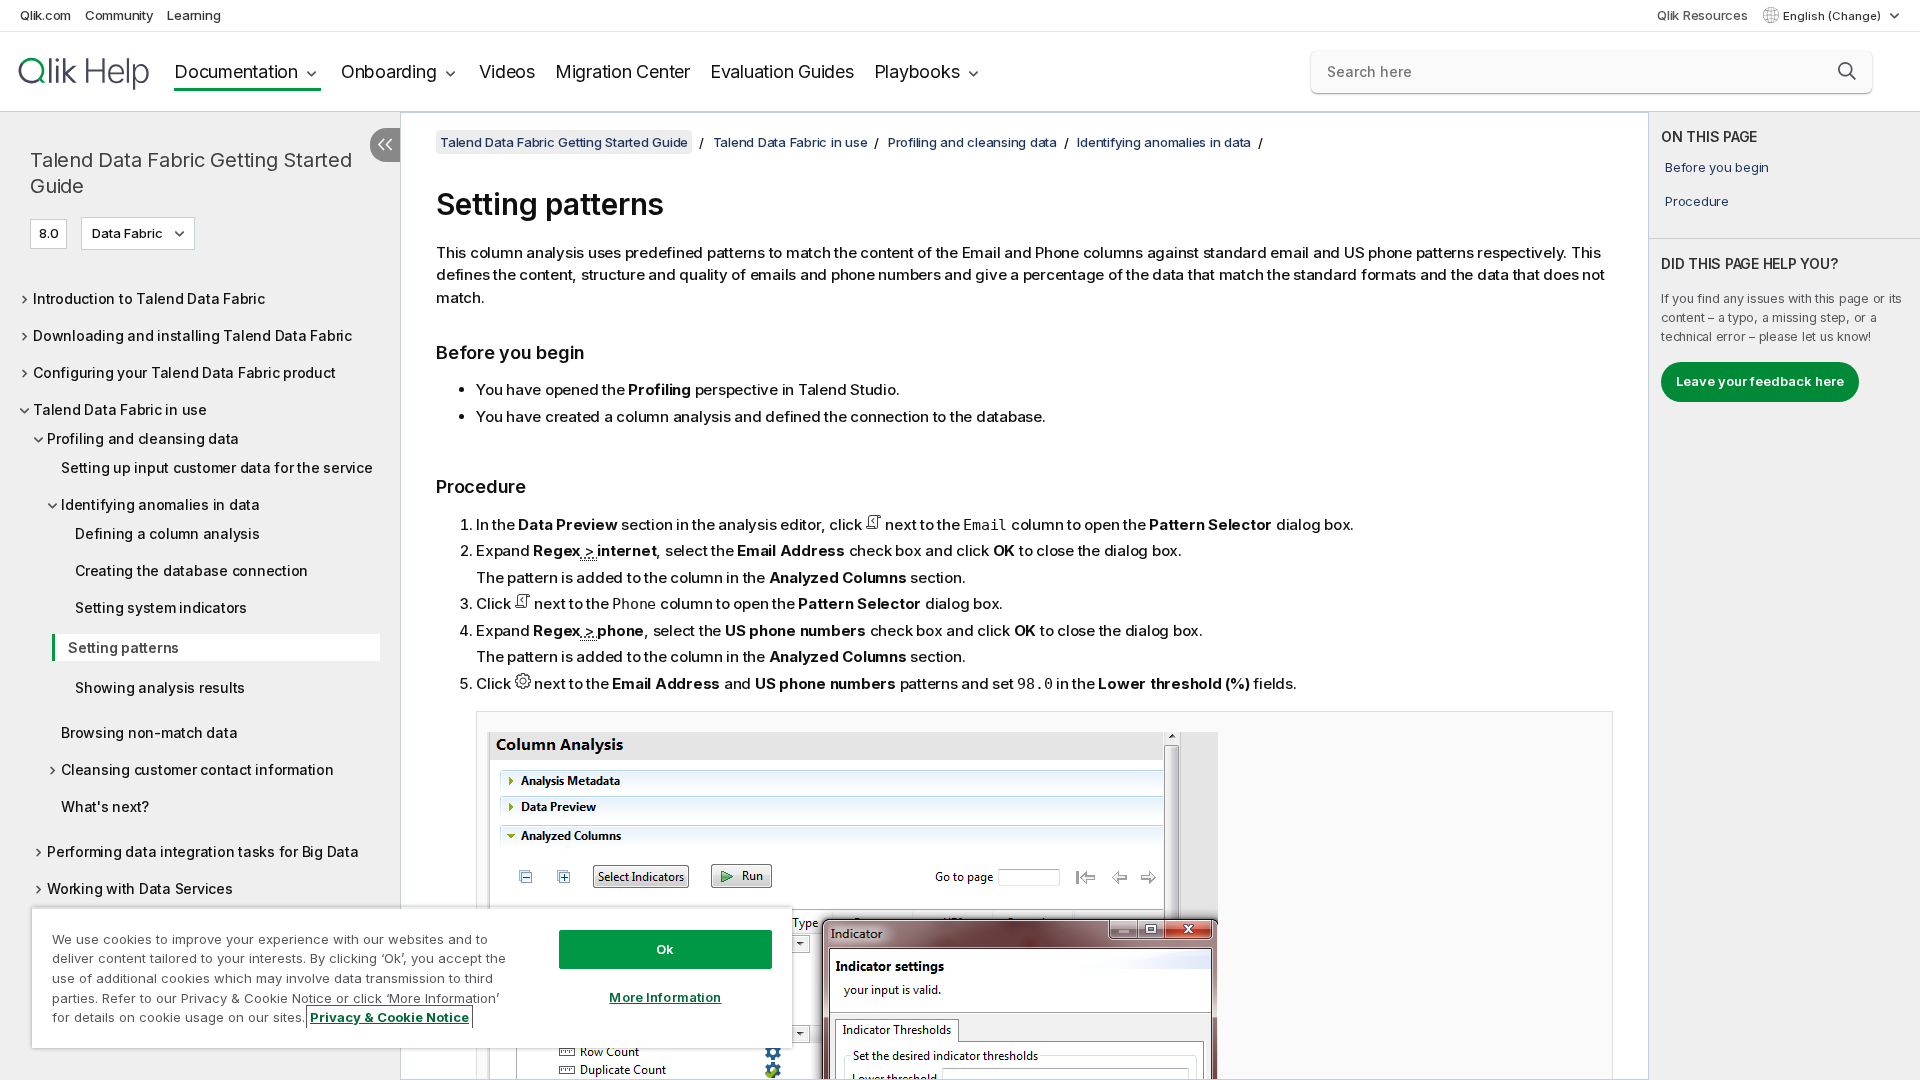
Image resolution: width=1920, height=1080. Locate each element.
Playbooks (917, 71)
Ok (665, 949)
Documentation (236, 71)
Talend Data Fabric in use (120, 409)
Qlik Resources (1702, 15)
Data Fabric (127, 233)
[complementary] (1784, 596)
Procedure (1697, 201)
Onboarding (389, 71)
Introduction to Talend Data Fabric (149, 298)
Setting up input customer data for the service (217, 467)
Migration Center (622, 71)
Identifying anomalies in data (160, 504)
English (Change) (1833, 16)
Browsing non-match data (149, 732)
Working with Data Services (140, 888)
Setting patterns (123, 647)
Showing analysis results (160, 687)
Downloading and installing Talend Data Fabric (192, 335)
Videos (507, 71)
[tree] (200, 592)
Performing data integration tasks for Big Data (203, 851)
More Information (665, 997)
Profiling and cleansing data (143, 438)
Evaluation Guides (782, 71)
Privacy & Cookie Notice (389, 1017)
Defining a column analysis (167, 533)
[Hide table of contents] (385, 145)
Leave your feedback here (1760, 381)
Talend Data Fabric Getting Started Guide (191, 173)
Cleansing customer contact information (197, 769)
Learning (193, 15)
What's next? (105, 806)
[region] (412, 977)
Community (119, 15)
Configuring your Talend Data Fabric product (184, 372)
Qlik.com (45, 15)
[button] (1847, 71)
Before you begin (1717, 167)
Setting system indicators (161, 607)
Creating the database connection (191, 570)
